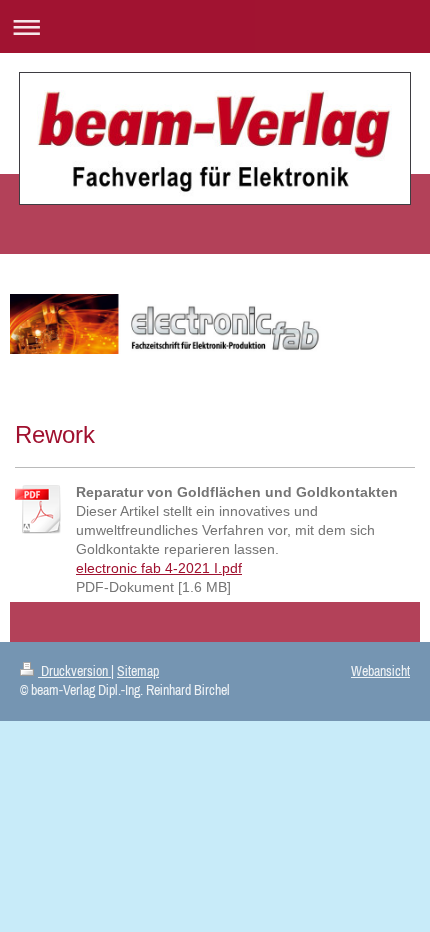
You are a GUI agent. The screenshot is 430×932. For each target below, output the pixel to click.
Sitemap (138, 671)
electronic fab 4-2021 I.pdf (159, 568)
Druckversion (74, 671)
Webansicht (380, 671)
